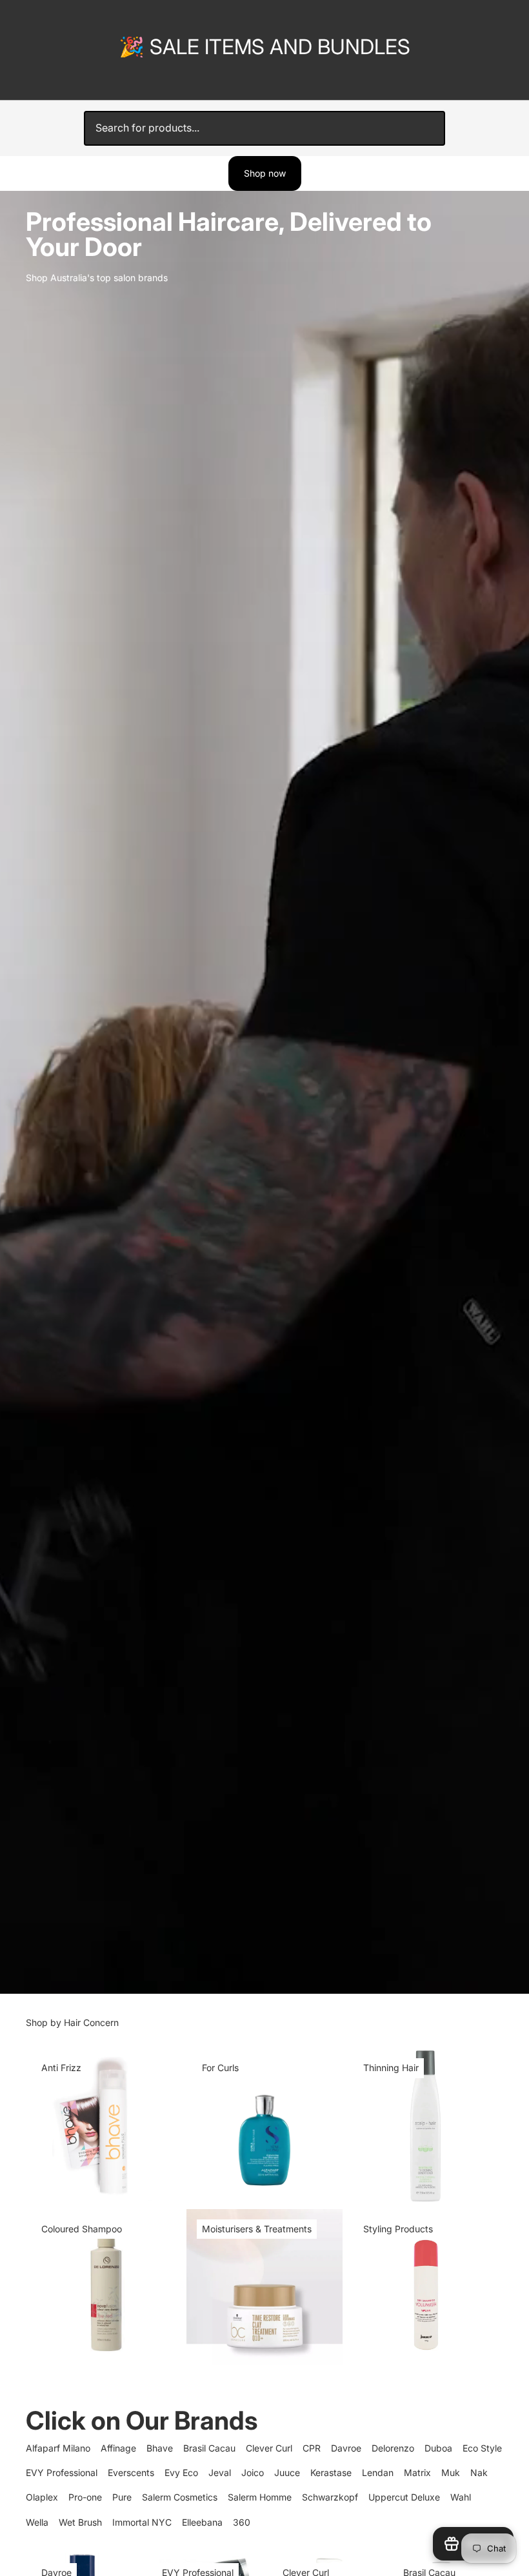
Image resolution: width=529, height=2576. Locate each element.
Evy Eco (181, 2473)
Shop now (265, 173)
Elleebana (202, 2522)
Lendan (378, 2473)
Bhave (160, 2448)
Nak (479, 2473)
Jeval (220, 2473)
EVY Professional (62, 2473)
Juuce (287, 2473)
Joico (253, 2473)
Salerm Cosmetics (180, 2497)
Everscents (131, 2473)
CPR (312, 2448)
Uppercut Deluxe (404, 2497)
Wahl (461, 2497)
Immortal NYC (142, 2522)
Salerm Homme (260, 2497)
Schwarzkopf (330, 2497)
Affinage (118, 2448)
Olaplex (42, 2497)
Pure (122, 2497)
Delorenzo (393, 2448)
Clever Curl (269, 2448)
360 (242, 2522)
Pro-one (85, 2497)
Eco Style (482, 2448)
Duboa (438, 2448)
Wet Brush (80, 2522)
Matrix (417, 2473)
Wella (37, 2522)
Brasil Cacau (209, 2448)
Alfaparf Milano (58, 2448)
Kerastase (331, 2473)
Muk (451, 2473)
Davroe (346, 2448)
